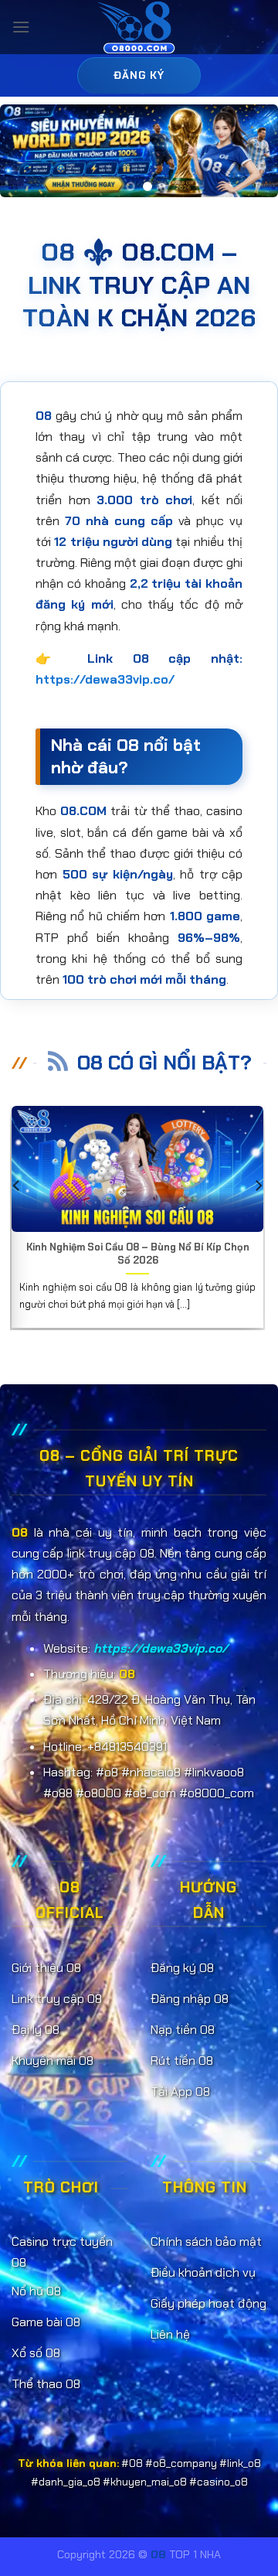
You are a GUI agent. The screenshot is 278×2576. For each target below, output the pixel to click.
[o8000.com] (139, 27)
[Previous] (17, 1216)
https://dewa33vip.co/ (105, 679)
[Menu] (21, 27)
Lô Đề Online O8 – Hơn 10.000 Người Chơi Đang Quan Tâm (151, 1254)
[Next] (258, 1216)
